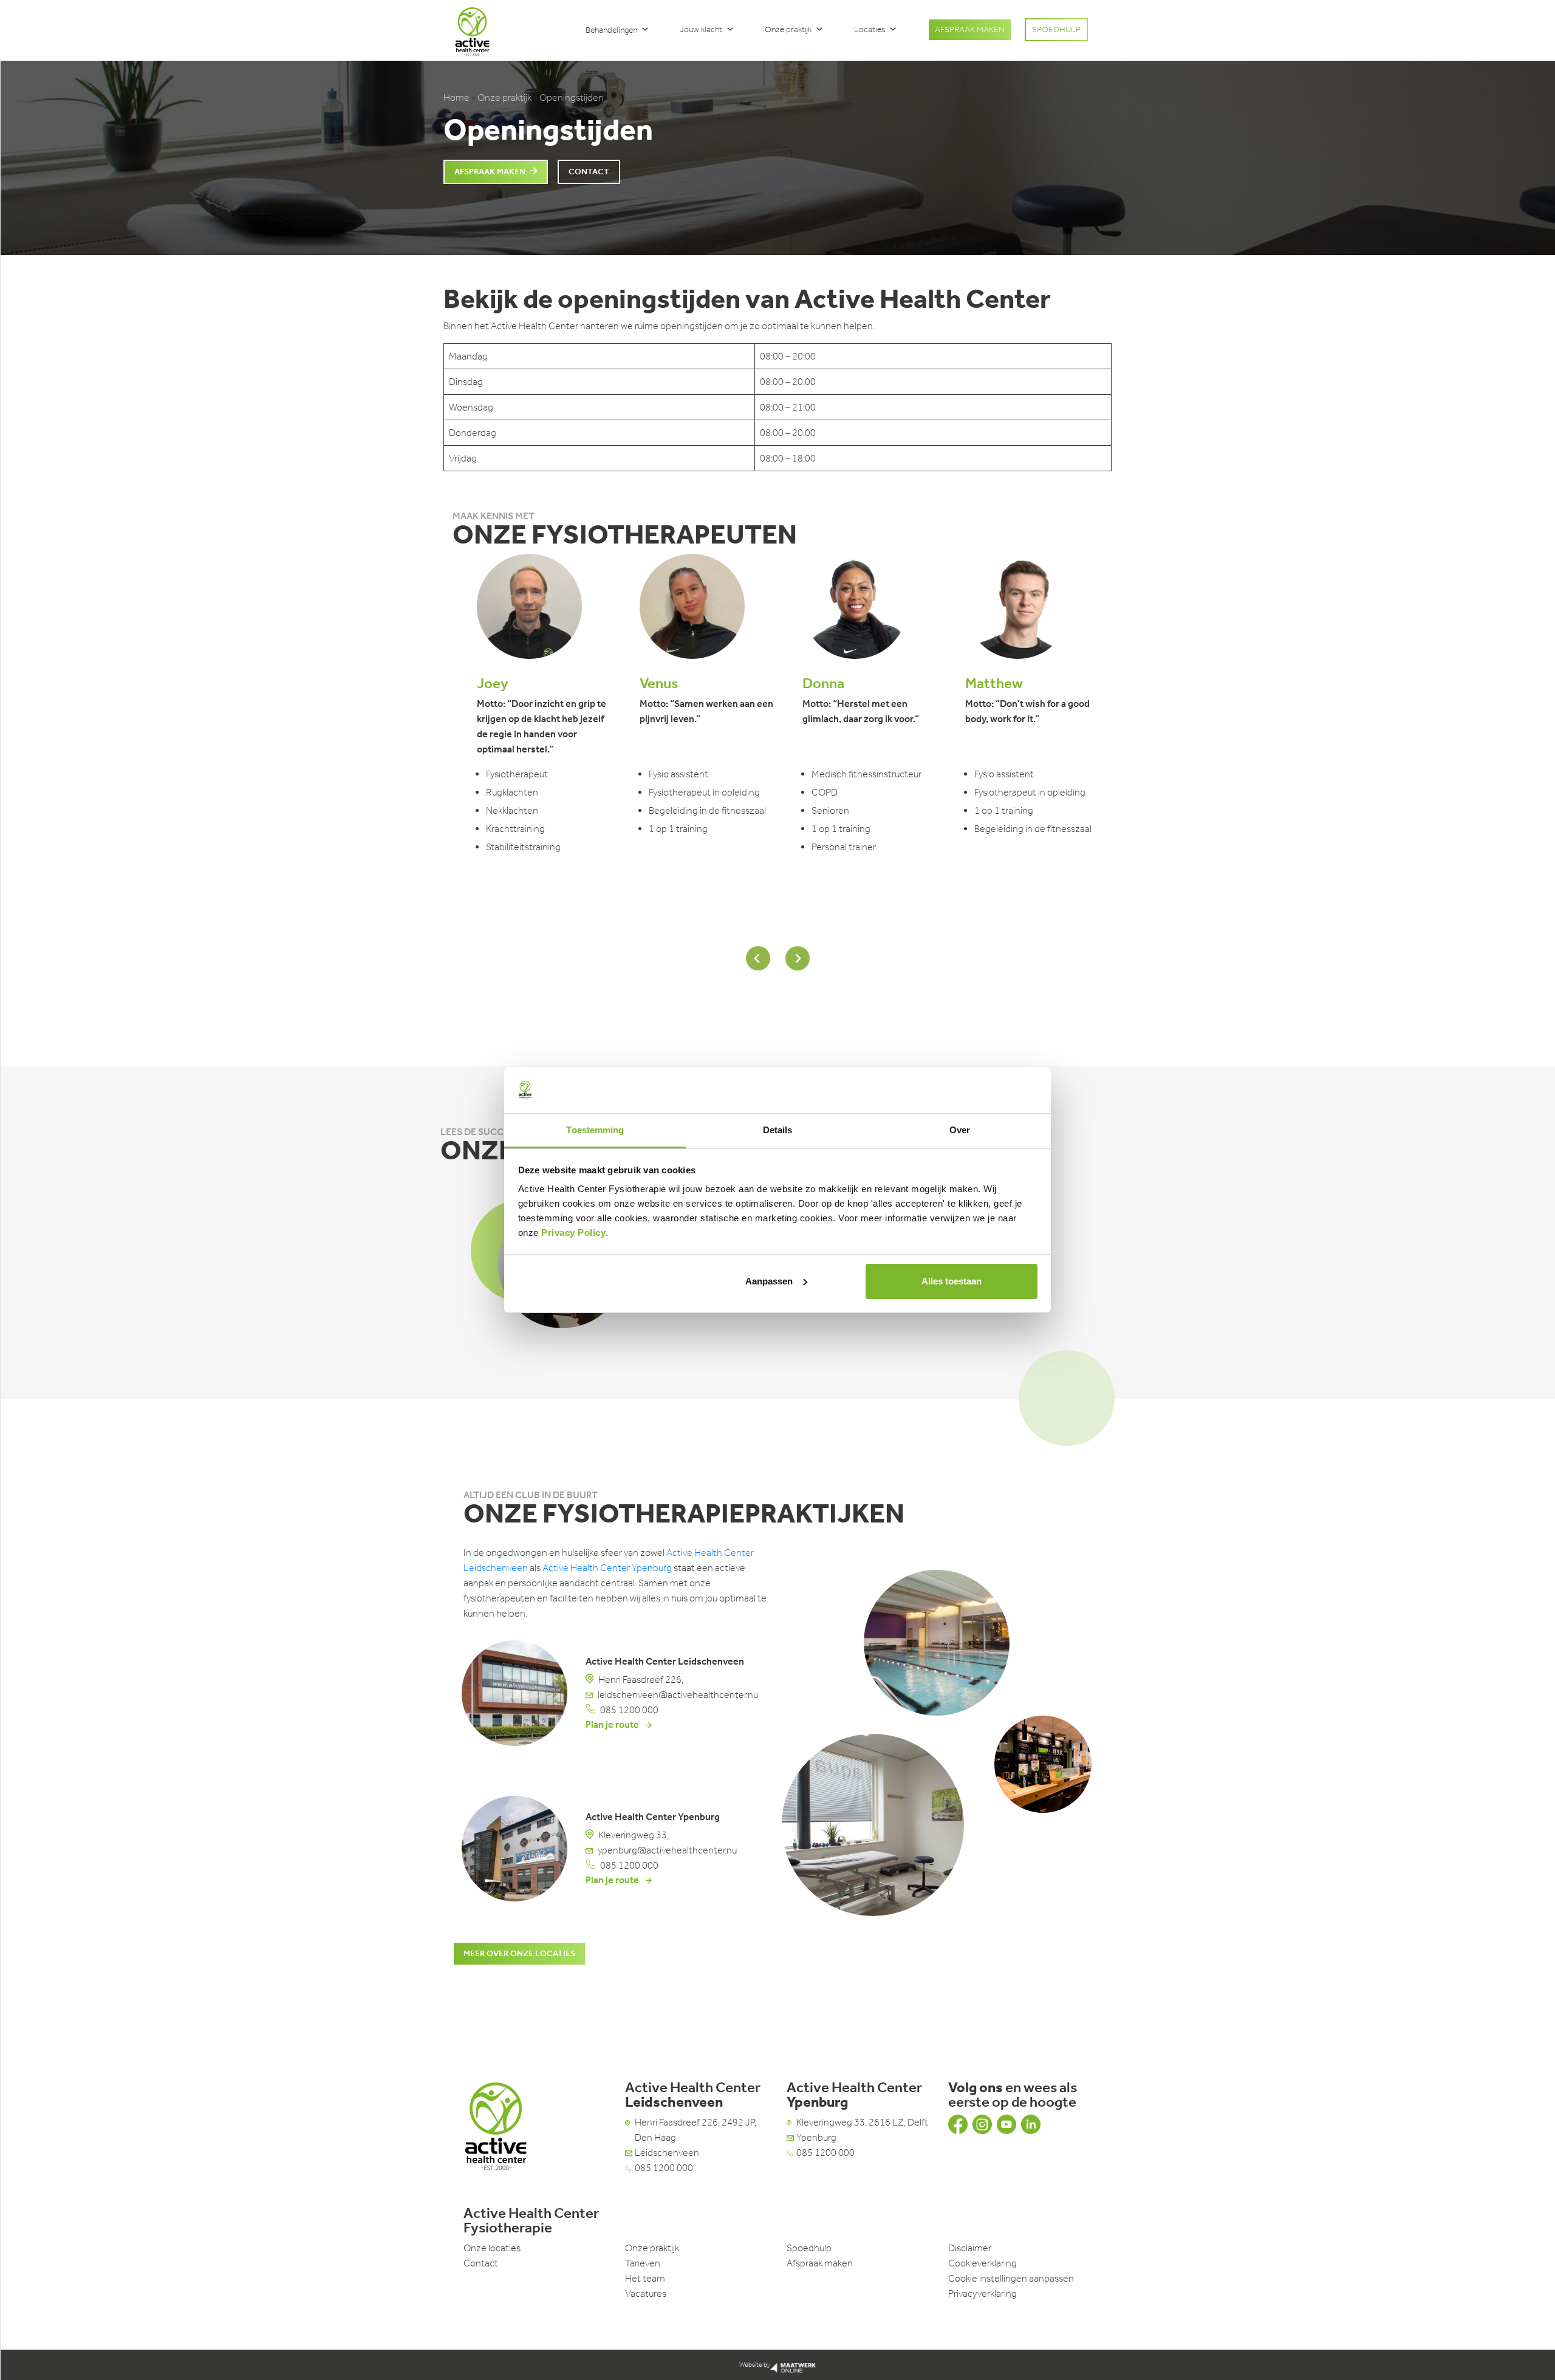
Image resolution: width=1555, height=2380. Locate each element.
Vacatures (646, 2293)
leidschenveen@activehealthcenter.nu (678, 1695)
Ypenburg (816, 2137)
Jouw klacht (701, 29)
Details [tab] (778, 1130)
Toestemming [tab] (595, 1130)
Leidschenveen (667, 2153)
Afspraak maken (490, 172)
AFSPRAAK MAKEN (970, 29)
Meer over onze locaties (519, 1953)
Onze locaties (492, 2248)
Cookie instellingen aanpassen (1011, 2278)
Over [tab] (960, 1130)
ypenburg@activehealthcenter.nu (667, 1850)
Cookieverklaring (983, 2263)
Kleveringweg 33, (634, 1835)
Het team (645, 2278)
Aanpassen (769, 1281)
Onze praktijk (788, 29)
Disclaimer (970, 2248)
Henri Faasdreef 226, (641, 1679)
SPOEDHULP (1056, 29)
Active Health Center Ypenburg (607, 1568)
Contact (589, 172)
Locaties (870, 29)
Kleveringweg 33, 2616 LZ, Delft (862, 2122)
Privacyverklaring (983, 2293)
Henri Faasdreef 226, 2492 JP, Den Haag (695, 2130)
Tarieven (643, 2263)
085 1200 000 (629, 1710)
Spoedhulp (809, 2248)
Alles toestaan (952, 1281)
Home (456, 97)
